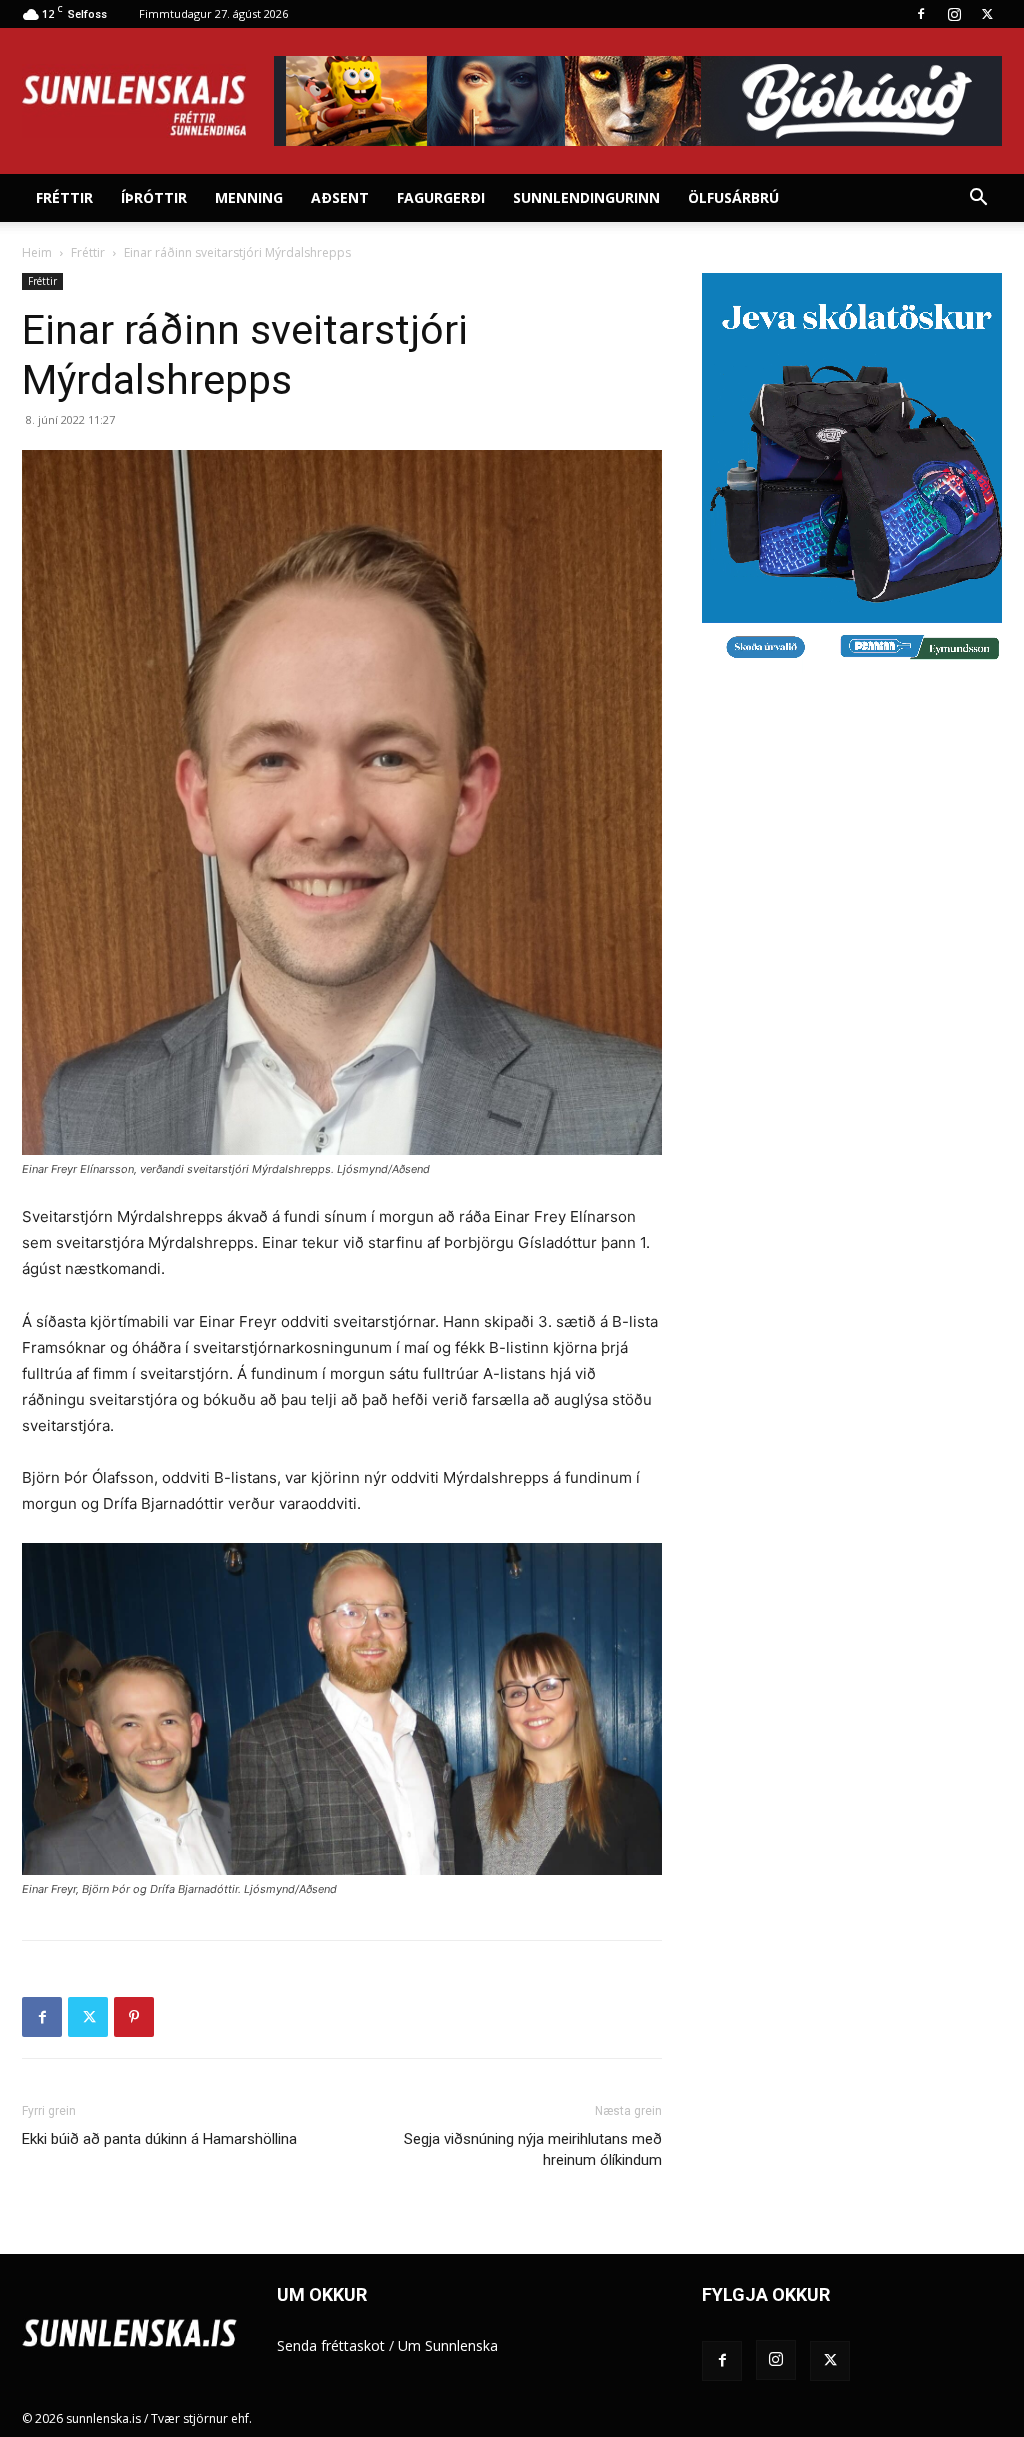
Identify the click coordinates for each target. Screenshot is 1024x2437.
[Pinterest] (134, 2017)
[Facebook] (921, 14)
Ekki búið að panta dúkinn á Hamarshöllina (159, 2139)
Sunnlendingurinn (586, 197)
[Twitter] (987, 14)
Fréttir (64, 197)
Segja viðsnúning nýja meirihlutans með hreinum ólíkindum (533, 2149)
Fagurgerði (441, 197)
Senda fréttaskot (331, 2345)
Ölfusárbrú (733, 197)
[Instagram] (954, 14)
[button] (978, 199)
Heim (37, 252)
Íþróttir (154, 197)
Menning (249, 197)
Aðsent (340, 197)
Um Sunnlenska (448, 2345)
